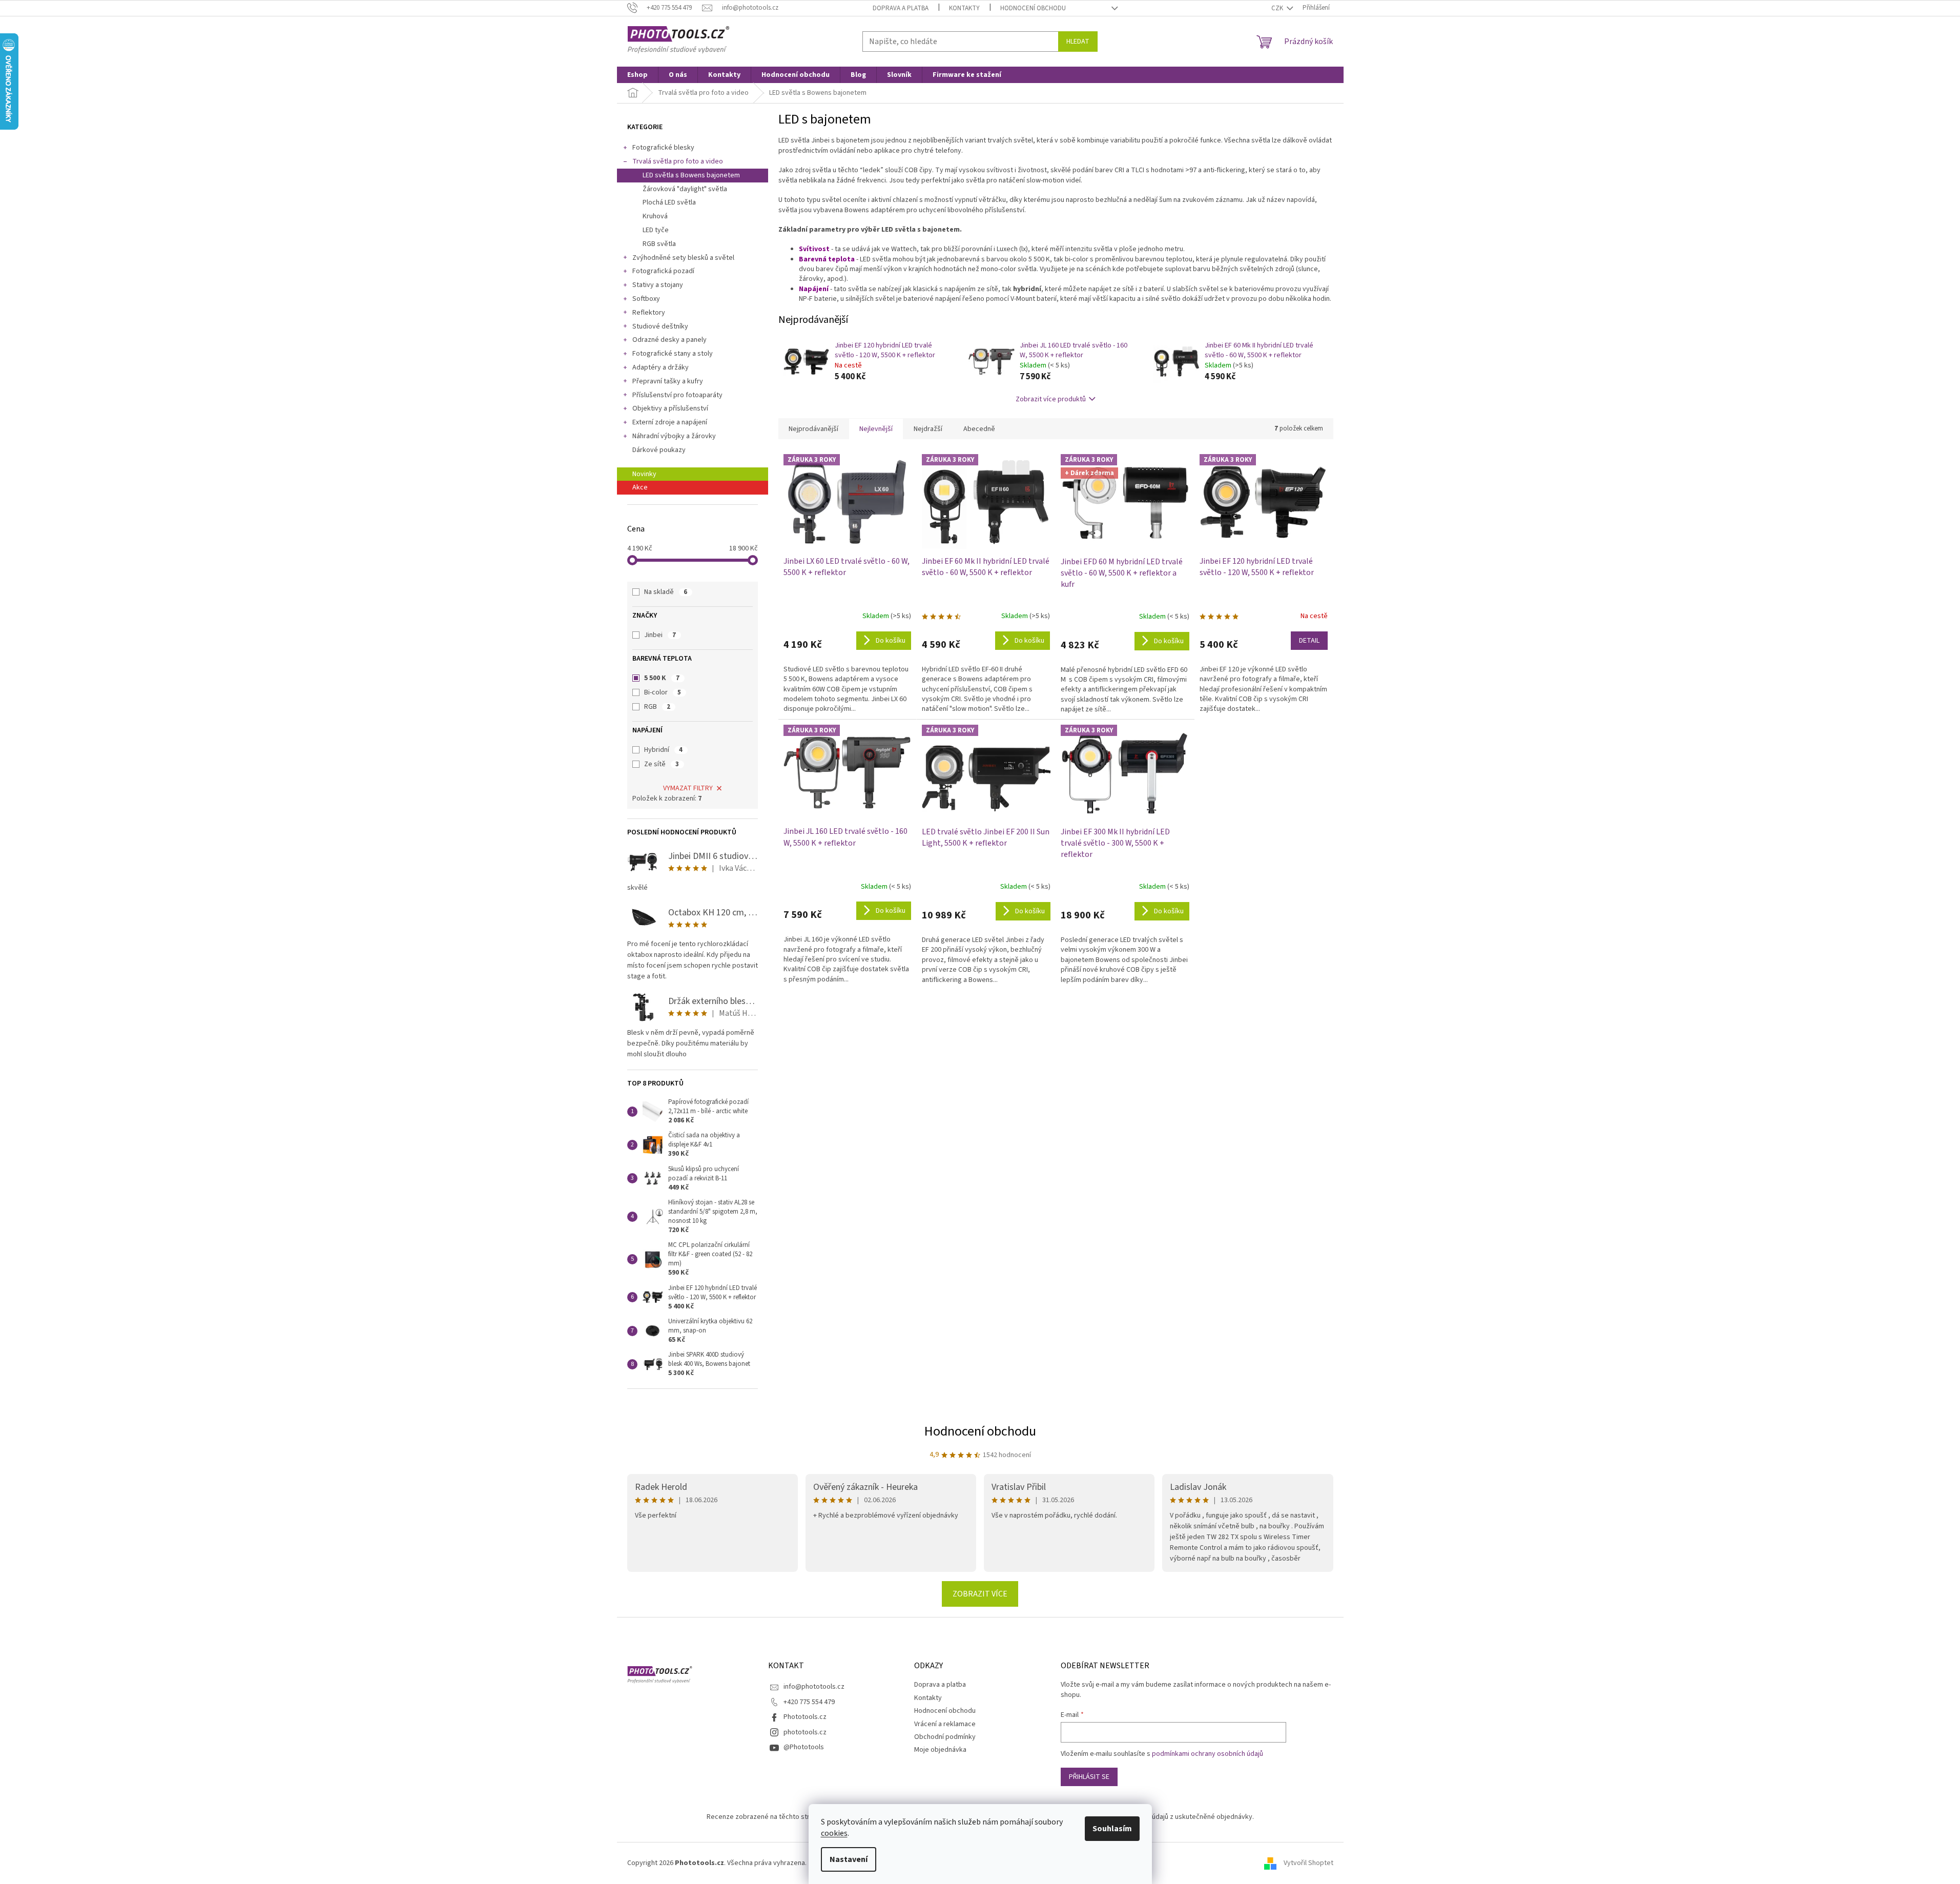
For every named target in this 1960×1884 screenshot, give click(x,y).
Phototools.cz (805, 1717)
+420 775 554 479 (809, 1702)
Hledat (1078, 42)
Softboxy (646, 299)
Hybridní (663, 750)
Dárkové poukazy (659, 450)
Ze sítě (662, 764)
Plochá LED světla (669, 202)
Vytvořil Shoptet (1308, 1863)
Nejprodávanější (813, 429)
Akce (640, 487)
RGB (657, 707)
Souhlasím (1112, 1829)
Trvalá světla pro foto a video (678, 161)
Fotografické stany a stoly (673, 354)
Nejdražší (928, 429)
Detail (1309, 641)
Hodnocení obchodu (1033, 8)
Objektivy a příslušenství (670, 408)
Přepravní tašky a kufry (668, 381)
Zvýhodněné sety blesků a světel (683, 258)
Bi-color (663, 692)
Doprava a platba (901, 8)
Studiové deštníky (660, 326)
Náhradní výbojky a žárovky (674, 436)
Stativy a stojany (658, 285)
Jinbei (660, 635)
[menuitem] (637, 75)
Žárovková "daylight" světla (685, 189)
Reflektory (649, 313)
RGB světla (659, 244)
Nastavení (849, 1859)
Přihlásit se (1089, 1777)
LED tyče (656, 230)
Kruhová (655, 216)
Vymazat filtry (688, 788)
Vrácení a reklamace (945, 1724)
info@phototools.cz (814, 1687)
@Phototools (804, 1747)
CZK (1278, 8)
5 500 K (662, 678)
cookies (834, 1833)
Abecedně (979, 429)
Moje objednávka (940, 1750)
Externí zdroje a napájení (670, 422)
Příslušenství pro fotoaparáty (677, 395)
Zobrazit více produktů (1051, 399)
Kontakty (964, 8)
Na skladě (666, 592)
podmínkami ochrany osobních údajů (1208, 1754)
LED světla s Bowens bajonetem (691, 175)
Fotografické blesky (663, 148)
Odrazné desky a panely (669, 340)
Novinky (644, 474)
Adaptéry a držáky (661, 367)
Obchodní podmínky (945, 1737)
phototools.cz (805, 1732)
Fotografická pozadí (663, 271)
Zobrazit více (980, 1594)
